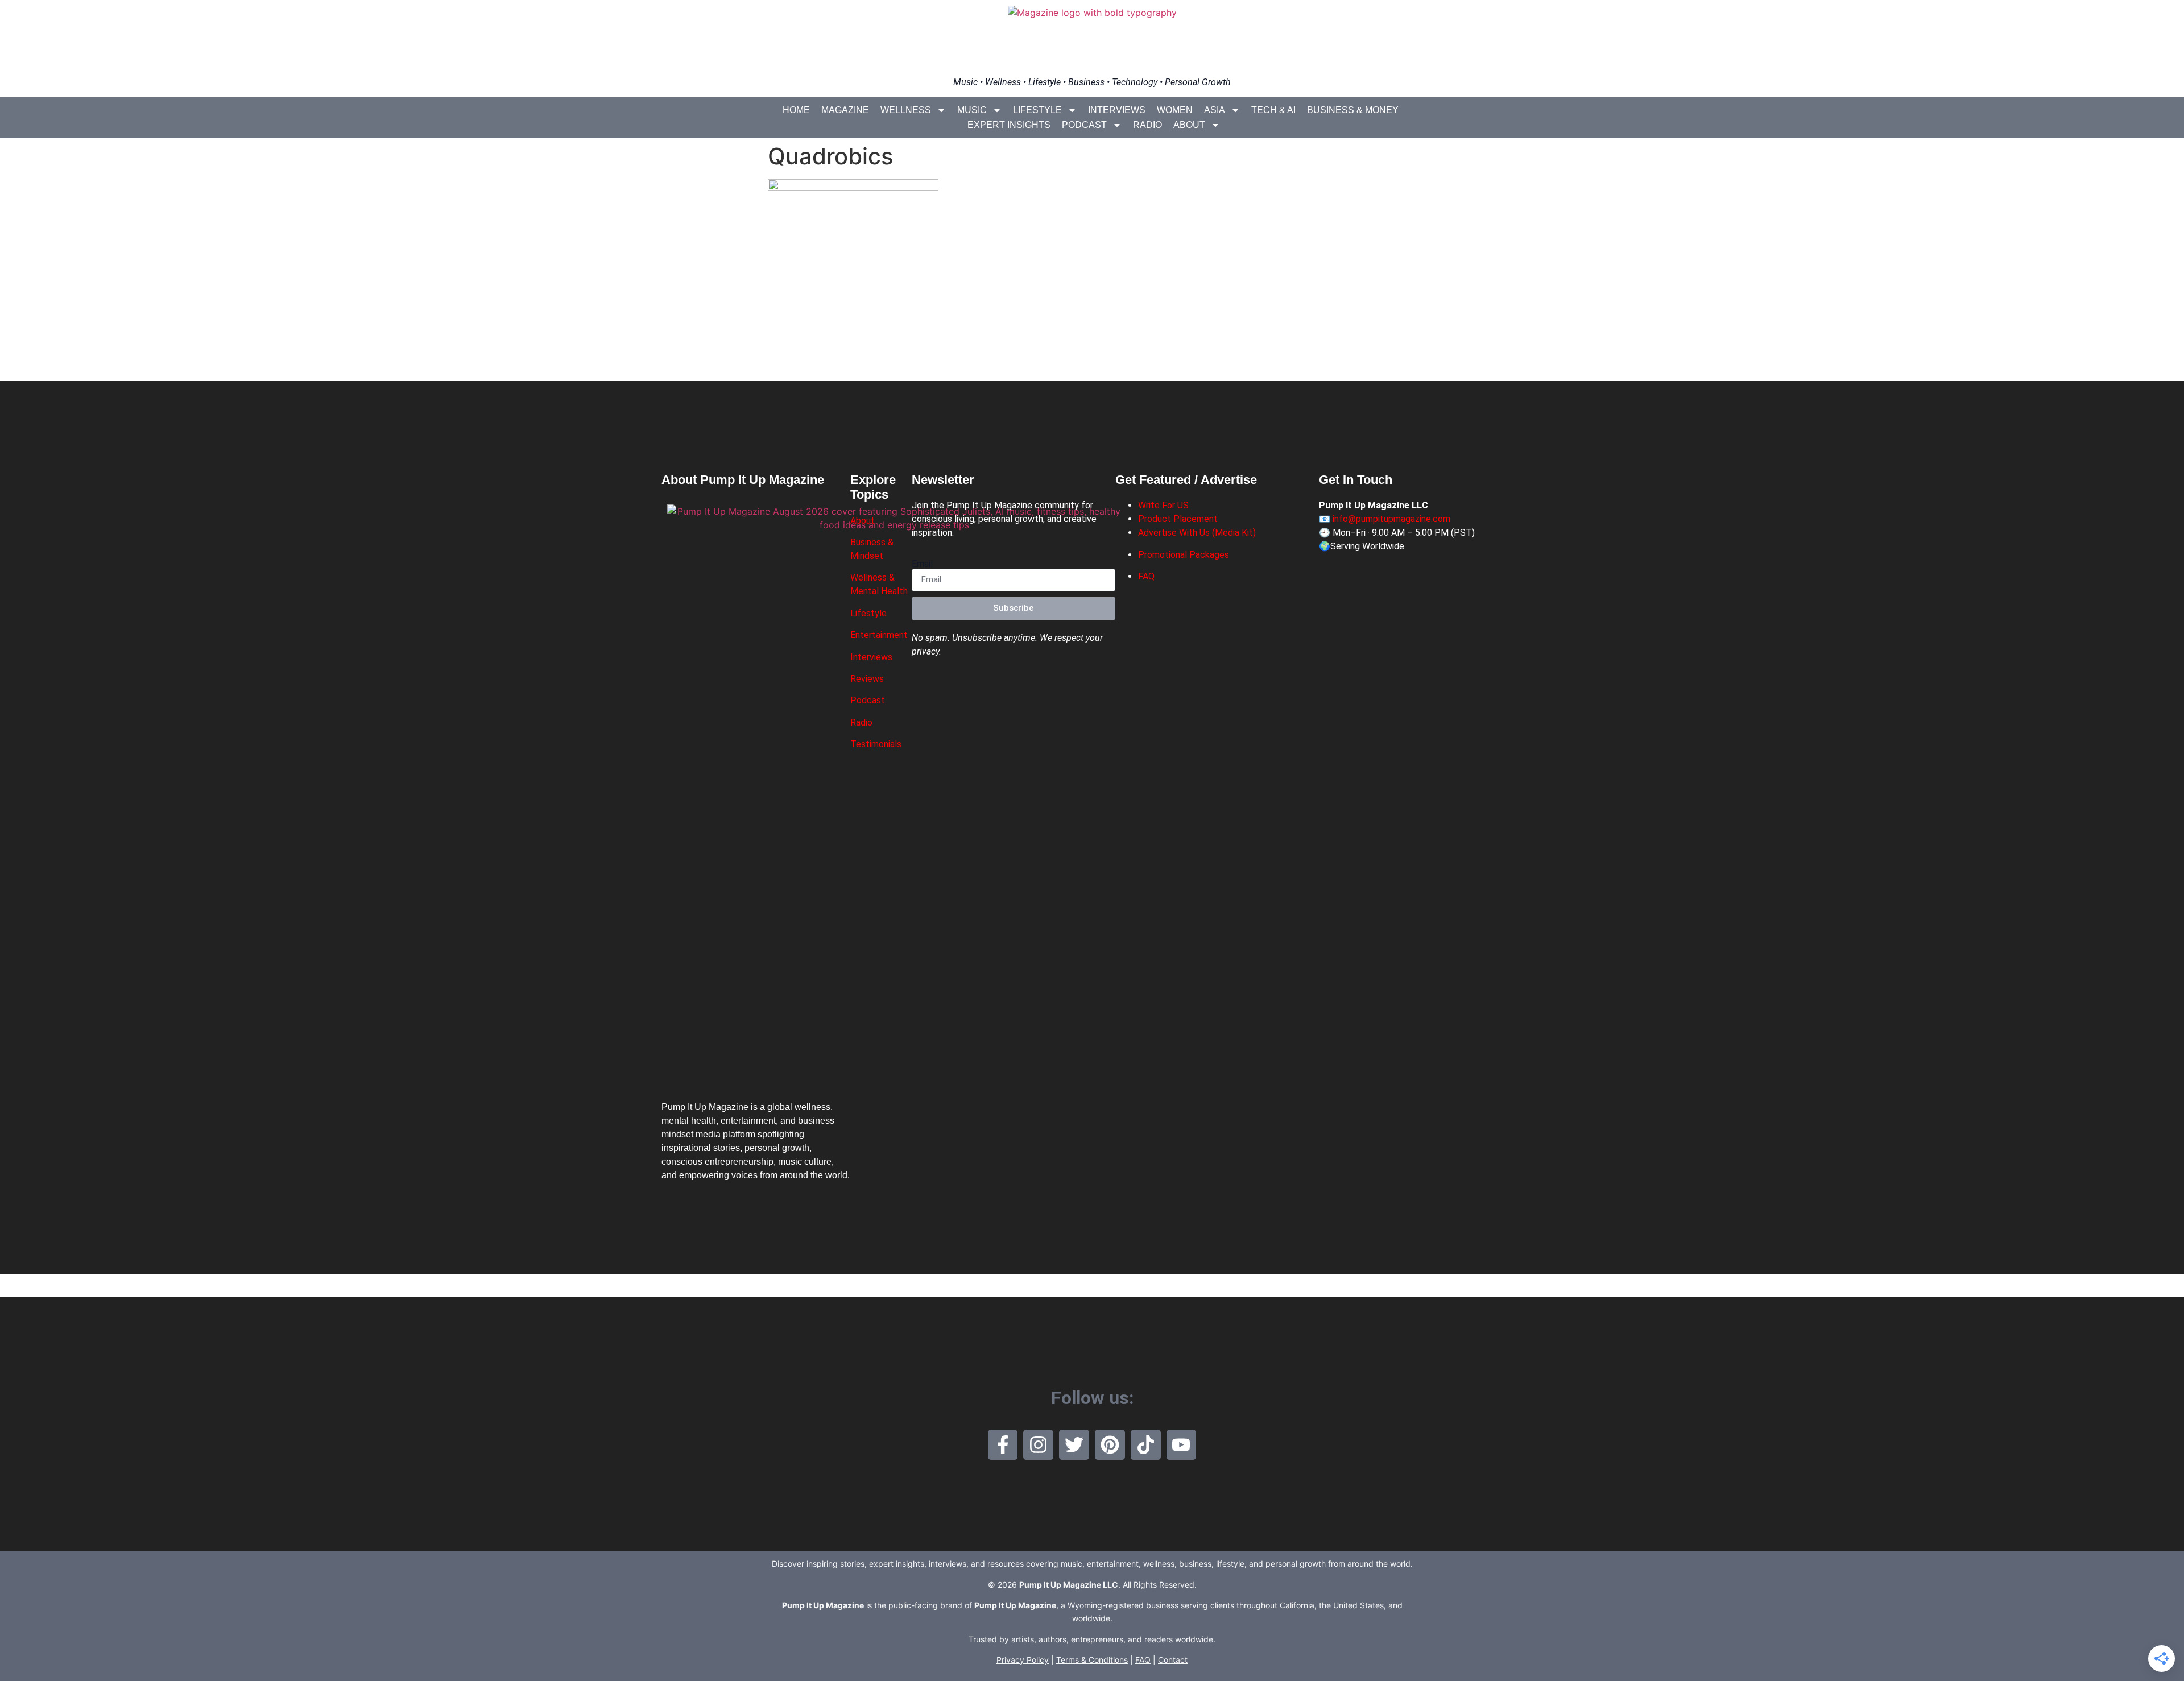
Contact (1173, 1660)
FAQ (1146, 576)
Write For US (1163, 505)
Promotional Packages (1184, 555)
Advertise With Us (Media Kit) (1197, 533)
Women (1175, 110)
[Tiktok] (1146, 1445)
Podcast (1084, 125)
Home (796, 110)
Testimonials (876, 744)
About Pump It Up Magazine (743, 480)
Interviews (1117, 110)
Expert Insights (1009, 125)
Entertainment (879, 635)
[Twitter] (1074, 1445)
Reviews (867, 679)
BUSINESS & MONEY (1353, 110)
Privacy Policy (1023, 1660)
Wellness (906, 110)
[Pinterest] (1110, 1445)
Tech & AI (1273, 110)
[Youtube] (1182, 1445)
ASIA (1215, 110)
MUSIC (972, 110)
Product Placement (1178, 519)
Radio (1147, 125)
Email (922, 564)
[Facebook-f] (1003, 1445)
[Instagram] (1038, 1445)
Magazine (845, 110)
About (1189, 125)
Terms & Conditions (1092, 1660)
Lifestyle (1037, 110)
